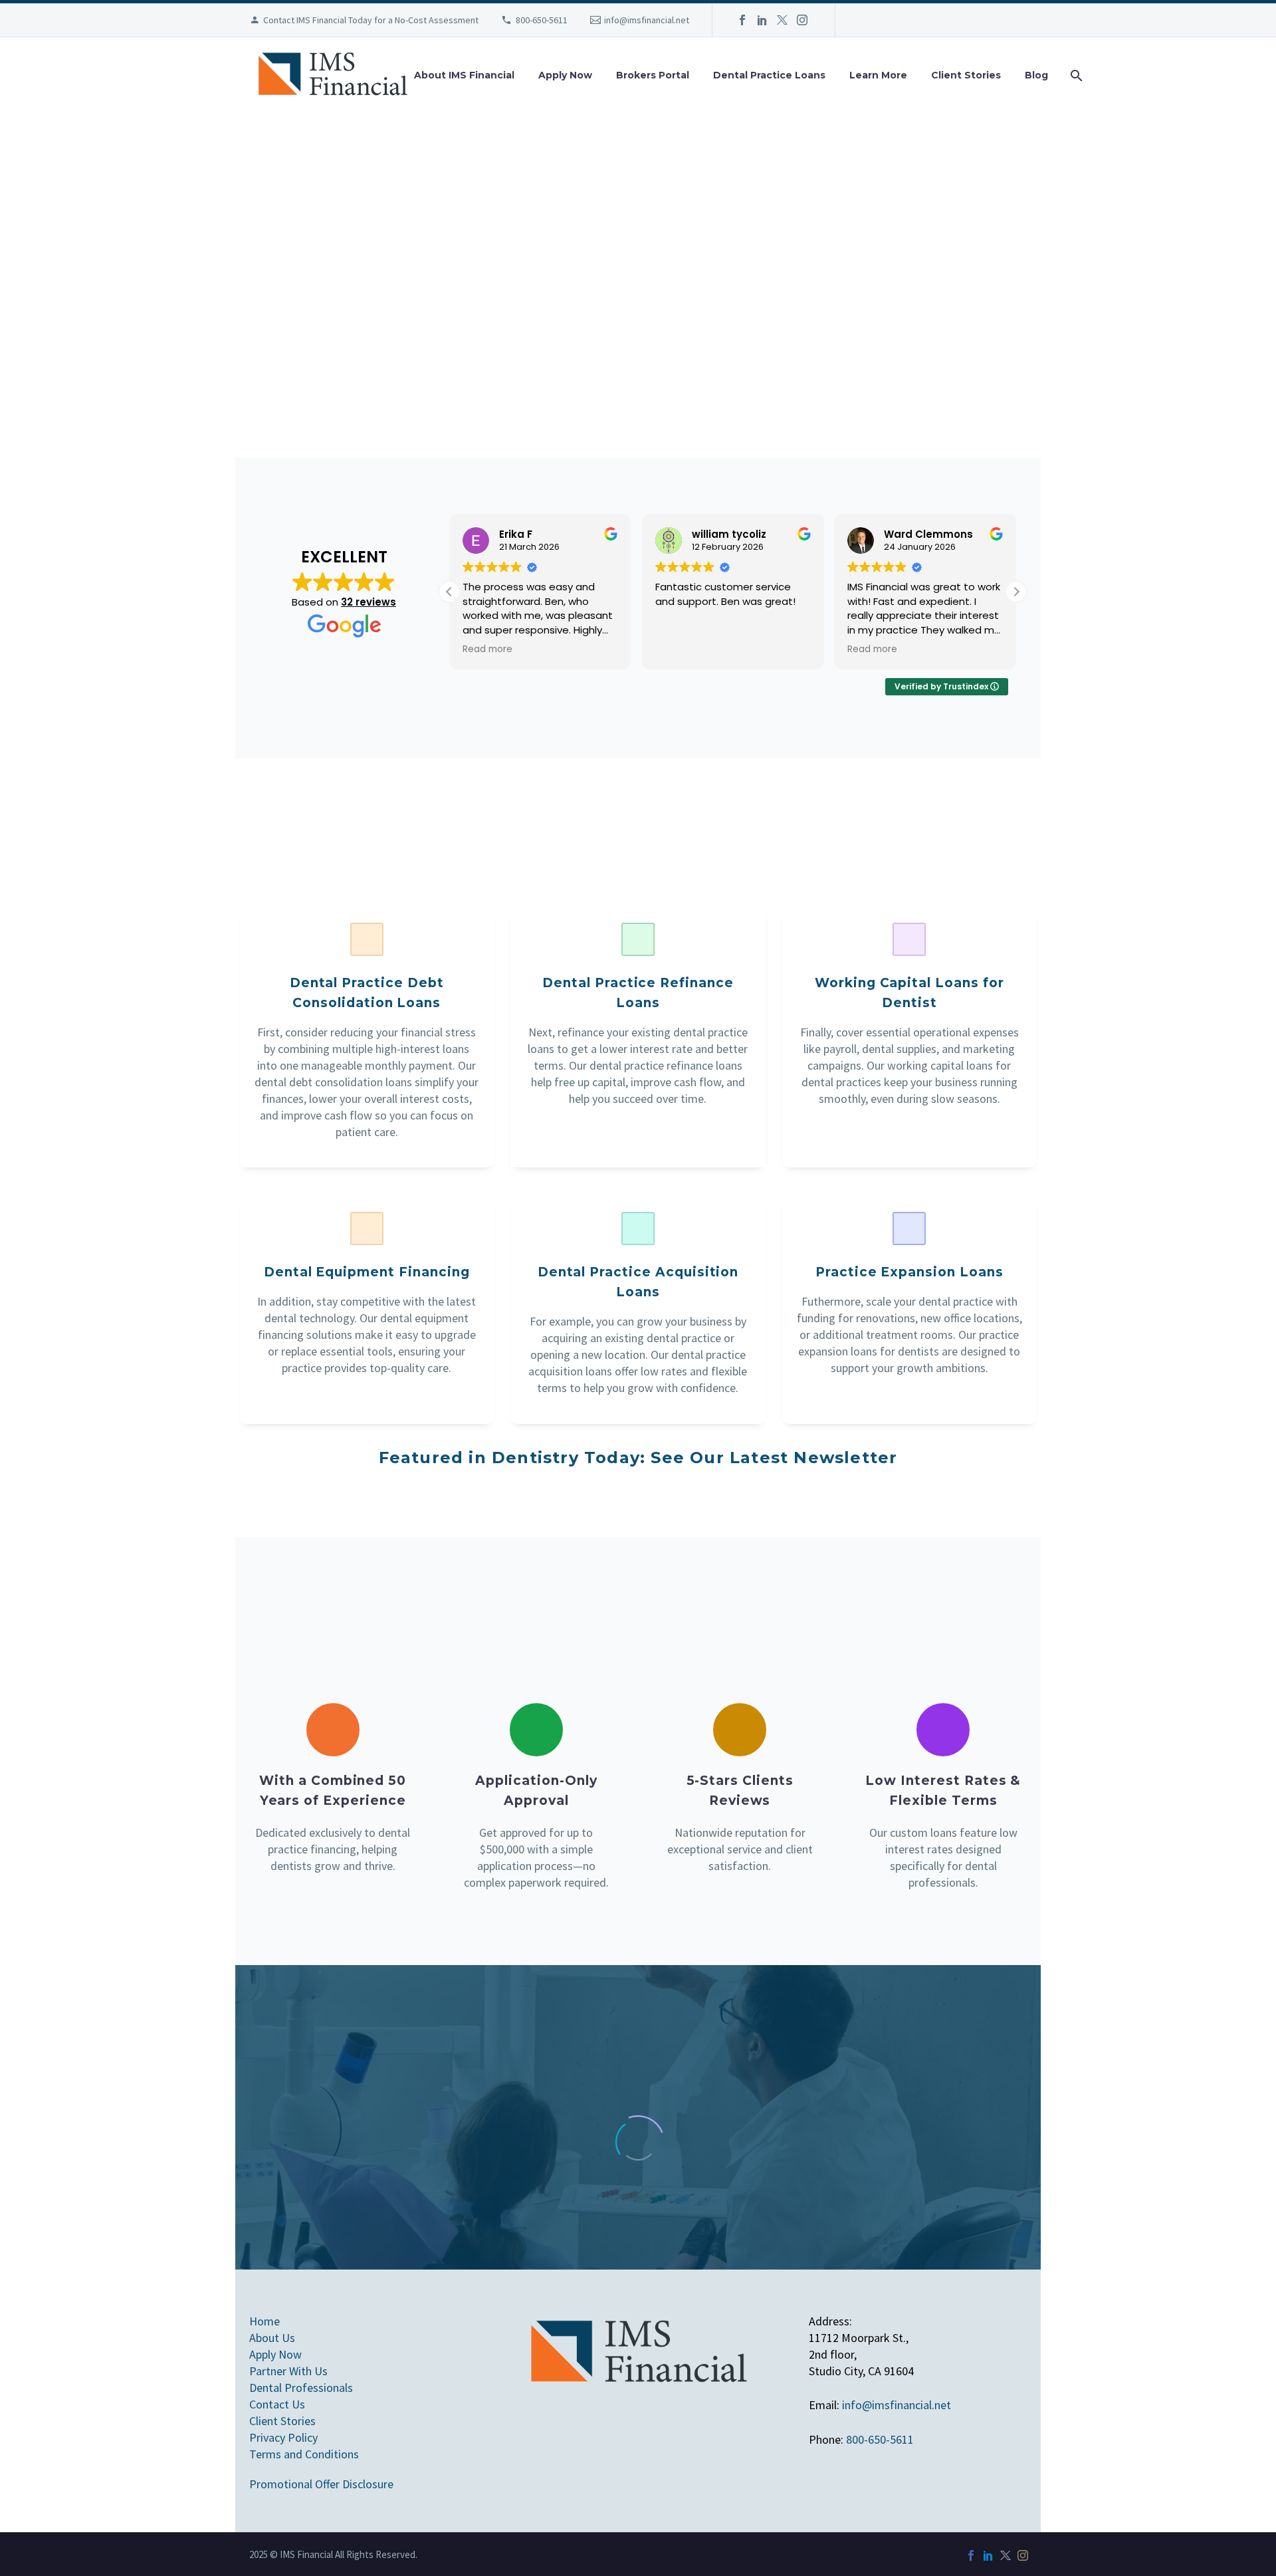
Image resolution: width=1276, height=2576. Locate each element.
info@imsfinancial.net (647, 20)
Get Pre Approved (565, 334)
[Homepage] (332, 75)
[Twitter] (782, 20)
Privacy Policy (283, 2437)
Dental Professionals (301, 2388)
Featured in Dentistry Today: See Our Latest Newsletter (638, 1458)
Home (265, 2321)
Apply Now (565, 75)
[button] (1016, 592)
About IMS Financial (464, 75)
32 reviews (369, 602)
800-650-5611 (542, 20)
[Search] (1075, 75)
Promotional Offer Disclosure (321, 2484)
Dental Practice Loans (769, 75)
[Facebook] (742, 20)
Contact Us (769, 334)
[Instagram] (802, 20)
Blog (1036, 75)
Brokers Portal (653, 75)
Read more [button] (487, 649)
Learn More (878, 75)
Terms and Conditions (304, 2454)
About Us (272, 2338)
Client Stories (966, 75)
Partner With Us (288, 2371)
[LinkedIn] (762, 20)
